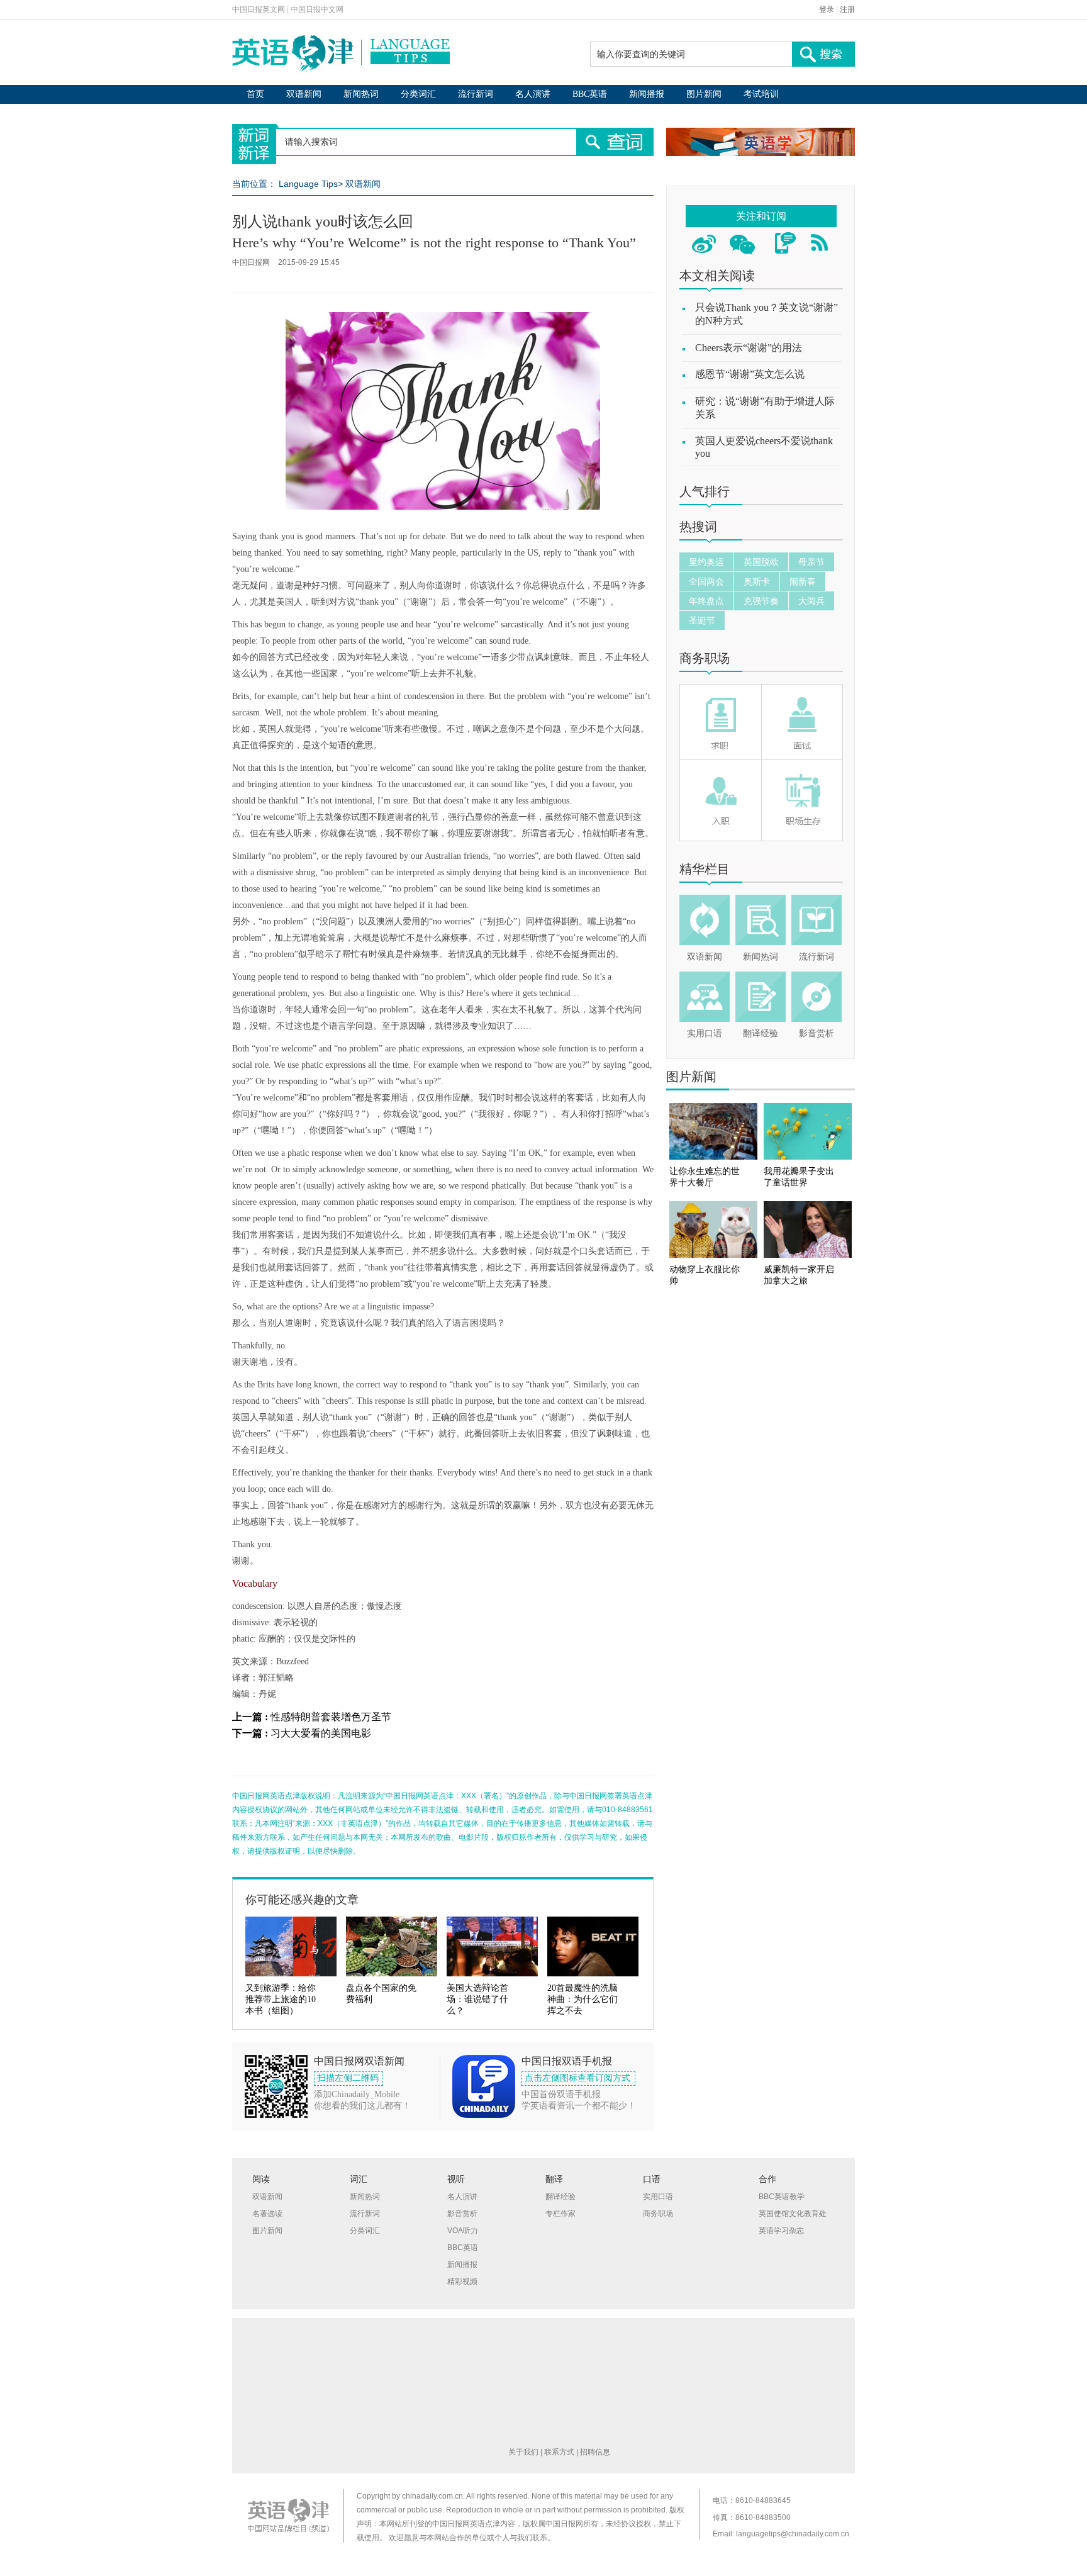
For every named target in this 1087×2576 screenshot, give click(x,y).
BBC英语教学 (782, 2197)
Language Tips (308, 184)
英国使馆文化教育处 (793, 2214)
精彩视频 (462, 2282)
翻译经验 (761, 1033)
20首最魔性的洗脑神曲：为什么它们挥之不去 (583, 1999)
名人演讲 (533, 94)
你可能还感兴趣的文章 (302, 1900)
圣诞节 (702, 620)
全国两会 (706, 581)
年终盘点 (706, 601)
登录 (827, 9)
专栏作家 (560, 2214)
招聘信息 (595, 2452)
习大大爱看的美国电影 (321, 1733)
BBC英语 (590, 94)
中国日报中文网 (317, 9)
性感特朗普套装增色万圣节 (331, 1717)
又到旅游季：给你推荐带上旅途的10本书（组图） (281, 1999)
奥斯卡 (757, 581)
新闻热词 (361, 94)
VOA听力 (463, 2231)
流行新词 (476, 94)
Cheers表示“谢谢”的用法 (749, 348)
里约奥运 (706, 562)
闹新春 (803, 581)
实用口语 (705, 1033)
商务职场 (705, 658)
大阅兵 (811, 601)
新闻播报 (647, 94)
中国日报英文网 (259, 9)
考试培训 (761, 94)
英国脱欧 (761, 562)
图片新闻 (704, 94)
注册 (847, 9)
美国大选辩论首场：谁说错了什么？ (477, 1999)
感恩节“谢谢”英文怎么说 (750, 374)
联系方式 (559, 2452)
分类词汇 (418, 94)
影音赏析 (817, 1033)
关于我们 (523, 2452)
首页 (255, 94)
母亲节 (811, 562)
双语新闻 (304, 94)
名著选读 (267, 2214)
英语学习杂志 (781, 2231)
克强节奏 (761, 601)
